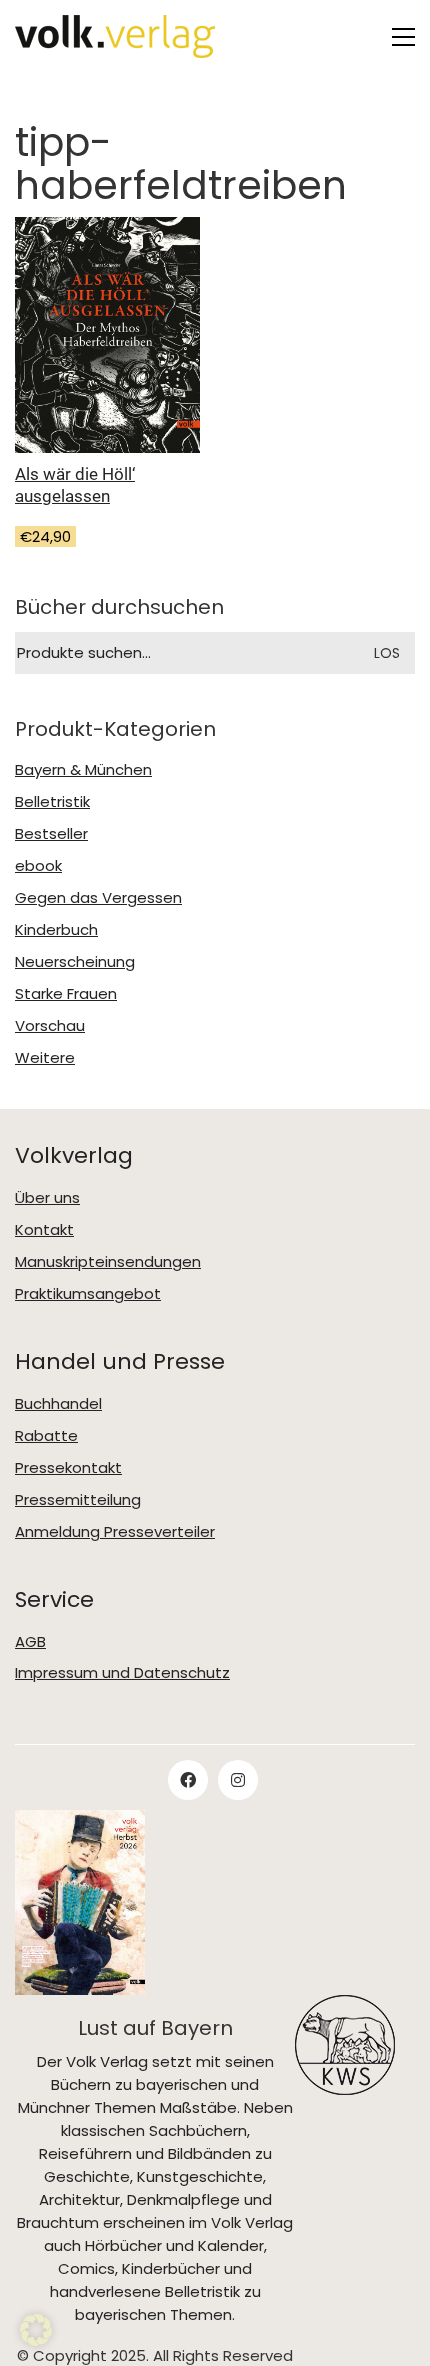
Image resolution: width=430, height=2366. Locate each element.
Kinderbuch (56, 930)
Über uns (47, 1198)
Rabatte (46, 1436)
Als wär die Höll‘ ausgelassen (75, 485)
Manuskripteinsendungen (108, 1262)
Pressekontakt (68, 1468)
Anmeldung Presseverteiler (115, 1532)
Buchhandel (58, 1404)
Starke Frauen (66, 994)
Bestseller (51, 834)
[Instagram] (238, 1780)
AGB (30, 1642)
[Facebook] (188, 1780)
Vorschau (50, 1026)
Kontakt (44, 1230)
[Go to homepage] (115, 36)
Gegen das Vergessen (98, 898)
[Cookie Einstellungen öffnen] (36, 2330)
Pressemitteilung (78, 1500)
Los (387, 653)
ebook (38, 866)
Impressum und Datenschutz (122, 1673)
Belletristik (52, 802)
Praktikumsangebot (88, 1294)
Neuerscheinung (75, 962)
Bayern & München (83, 770)
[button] (403, 37)
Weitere (45, 1058)
